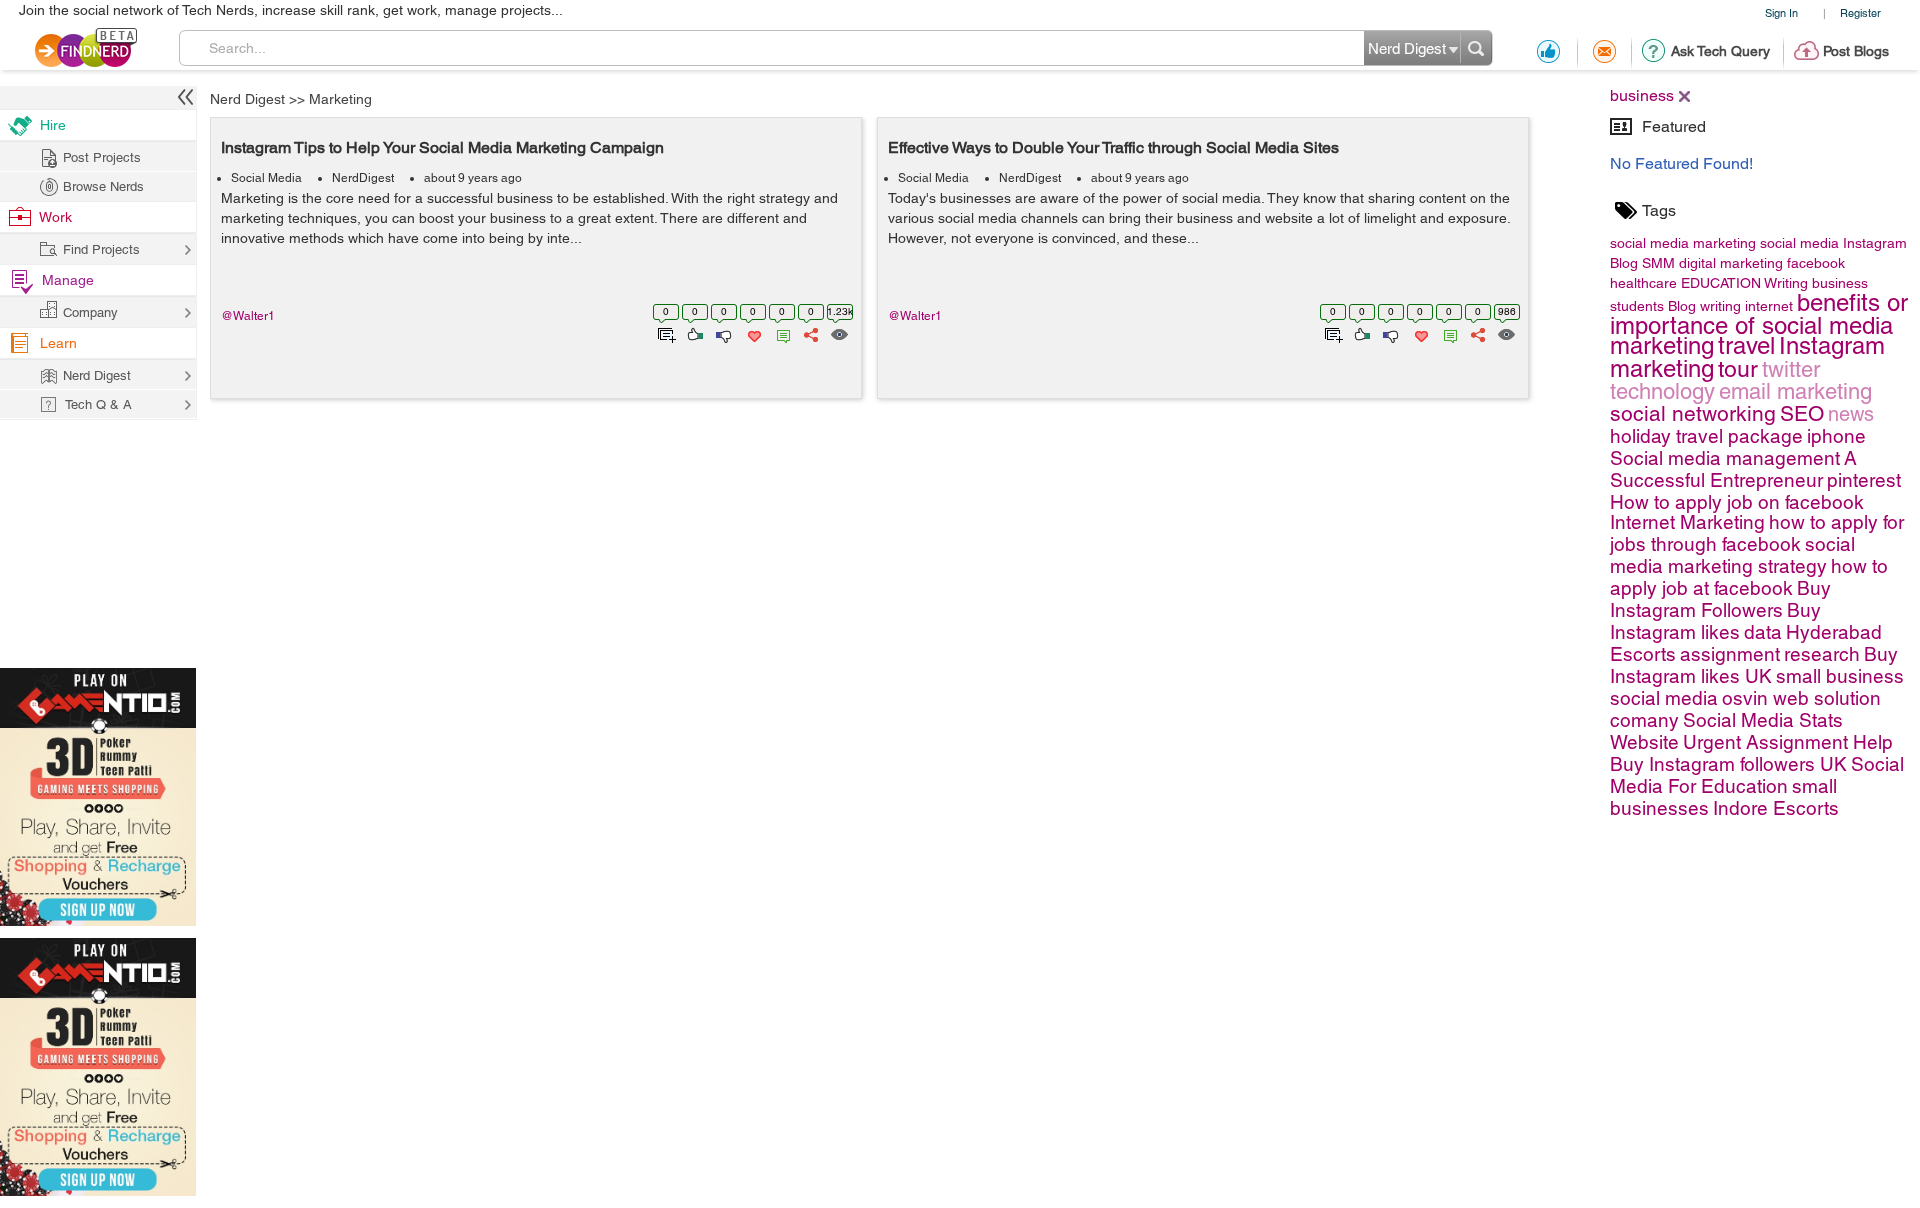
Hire (53, 125)
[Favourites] (752, 333)
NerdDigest (363, 178)
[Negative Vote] (722, 333)
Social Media (266, 178)
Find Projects (101, 249)
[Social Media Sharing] (809, 333)
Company (90, 312)
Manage (68, 280)
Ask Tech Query (1720, 51)
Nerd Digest (247, 99)
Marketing (340, 99)
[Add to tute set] (664, 333)
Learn (58, 343)
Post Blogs (1856, 51)
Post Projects (102, 157)
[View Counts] (838, 333)
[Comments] (780, 333)
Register (1860, 12)
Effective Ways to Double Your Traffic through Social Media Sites (1113, 147)
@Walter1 (248, 316)
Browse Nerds (103, 186)
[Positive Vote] (693, 333)
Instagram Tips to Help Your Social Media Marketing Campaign (442, 147)
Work (55, 217)
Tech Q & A (98, 404)
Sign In (1781, 12)
